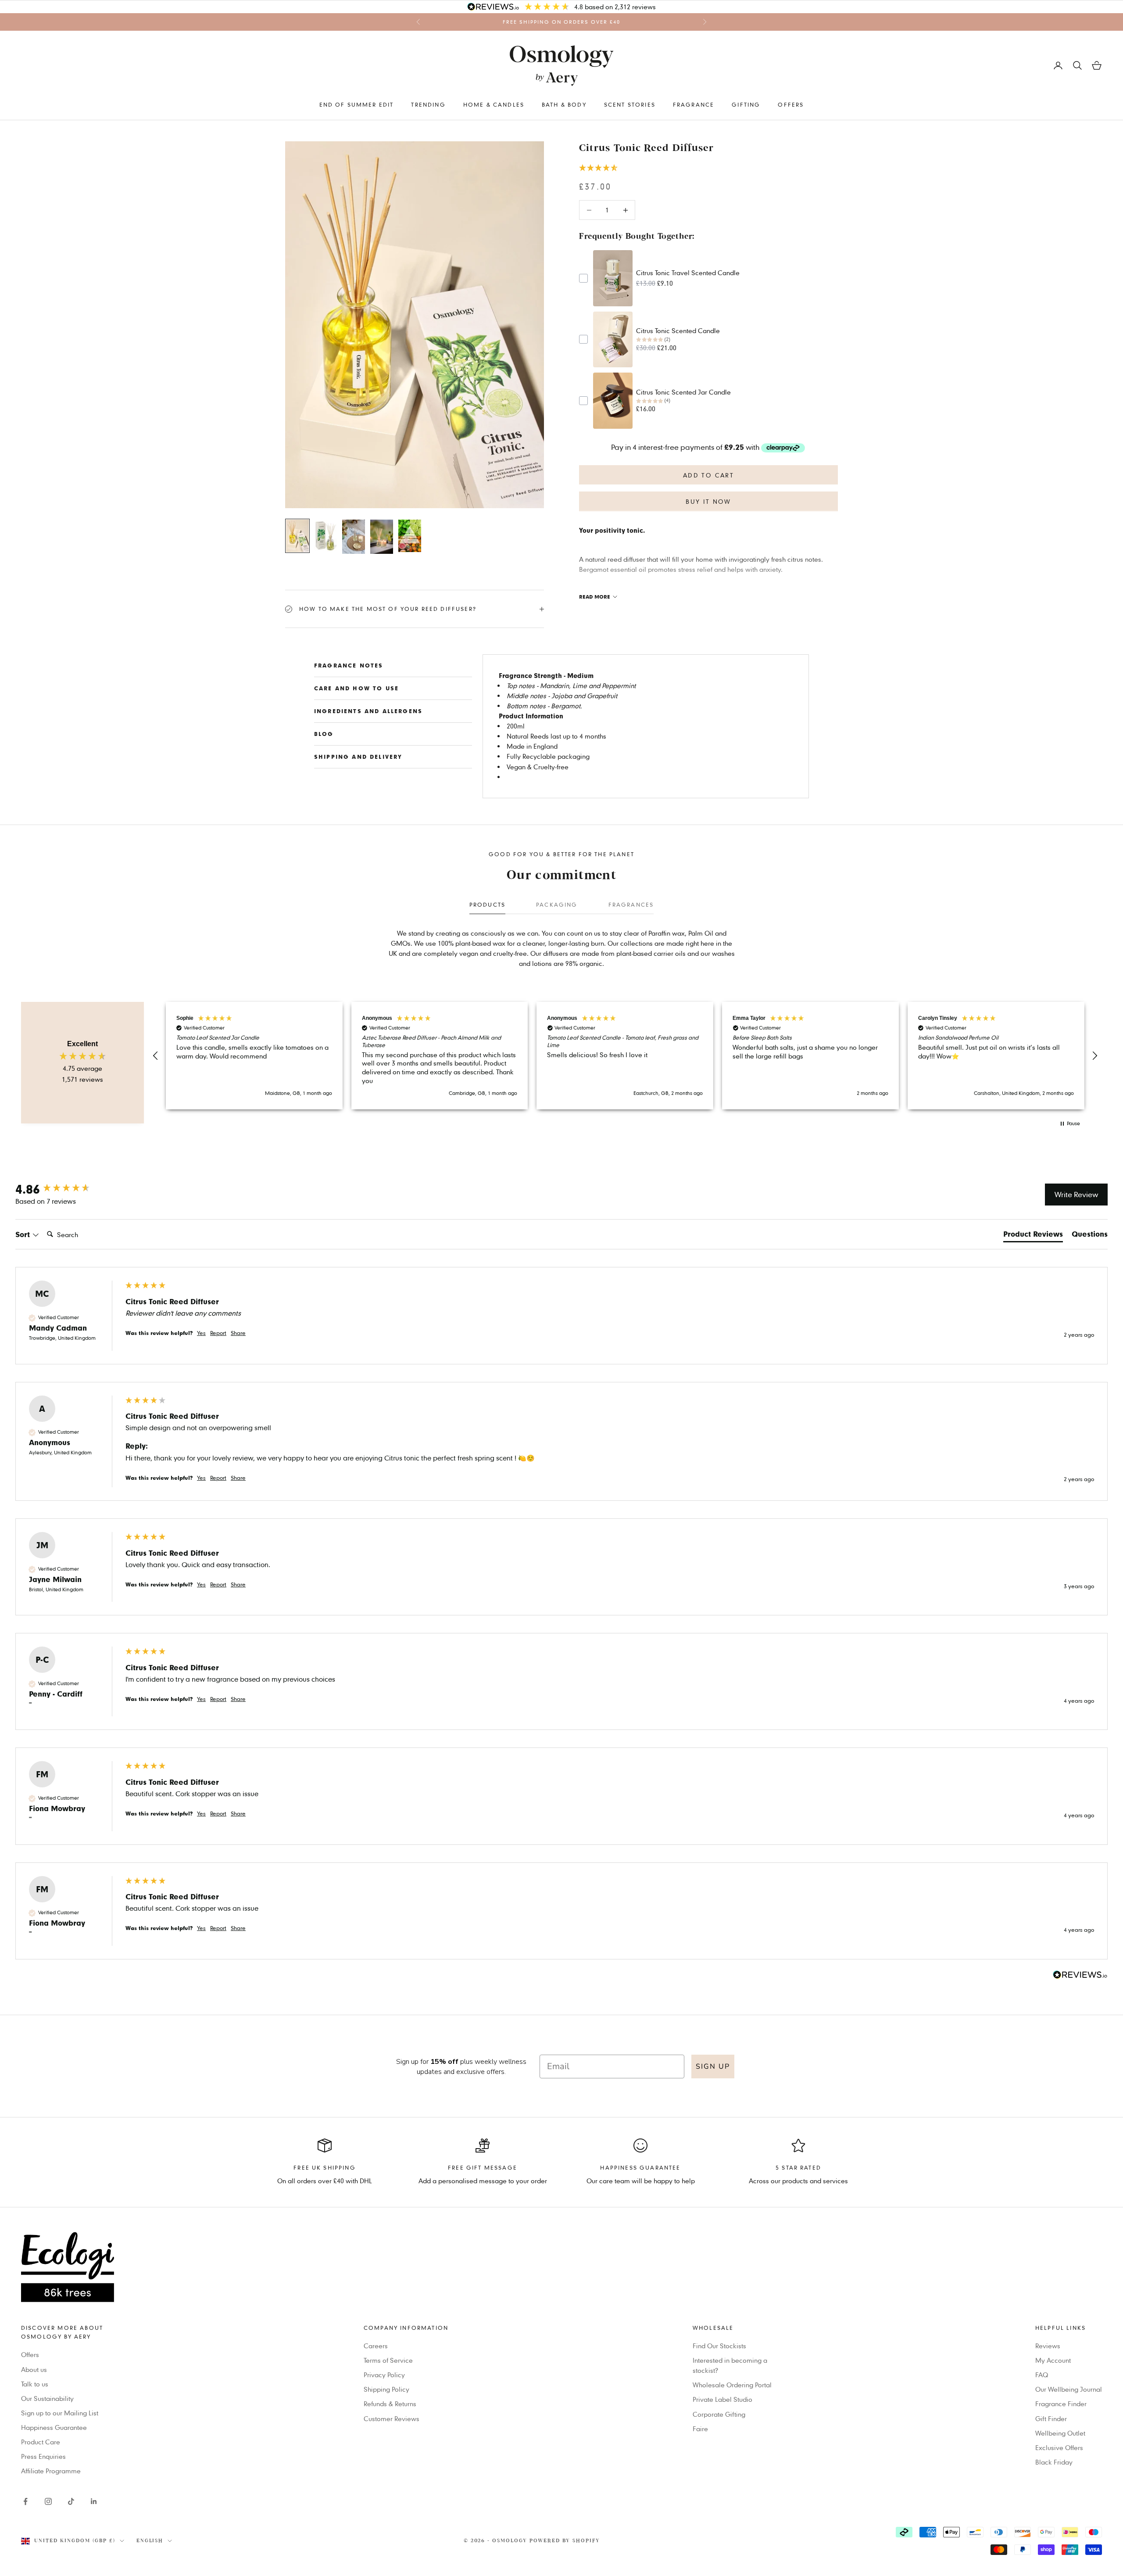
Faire (700, 2429)
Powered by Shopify (565, 2541)
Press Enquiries (43, 2456)
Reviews (1048, 2346)
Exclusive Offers (1059, 2447)
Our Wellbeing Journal (1069, 2389)
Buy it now (708, 501)
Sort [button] (24, 1234)
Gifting (746, 104)
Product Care (41, 2442)
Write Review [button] (1076, 1194)
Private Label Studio (722, 2399)
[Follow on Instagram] (48, 2501)
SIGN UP (713, 2067)
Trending (428, 104)
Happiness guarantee (640, 2167)
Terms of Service (388, 2360)
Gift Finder (1051, 2418)
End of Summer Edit (357, 104)
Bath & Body (564, 104)
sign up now (618, 22)
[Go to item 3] (354, 537)
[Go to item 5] (410, 536)
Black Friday (1054, 2462)
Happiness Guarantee (54, 2427)
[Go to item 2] (325, 536)
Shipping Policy (386, 2389)
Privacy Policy (384, 2375)
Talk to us (35, 2384)
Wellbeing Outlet (1060, 2433)
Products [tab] (487, 904)
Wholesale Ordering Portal (732, 2385)
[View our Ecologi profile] (561, 2267)
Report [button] (218, 1333)
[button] (708, 168)
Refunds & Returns (390, 2404)
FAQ (1042, 2375)
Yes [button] (201, 1333)
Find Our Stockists (719, 2346)
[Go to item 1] (297, 536)
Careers (376, 2346)
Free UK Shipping (325, 2167)
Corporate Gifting (719, 2414)
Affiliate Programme (51, 2471)
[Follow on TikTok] (71, 2501)
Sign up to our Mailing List (60, 2413)
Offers (791, 104)
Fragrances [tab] (631, 904)
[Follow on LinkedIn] (94, 2501)
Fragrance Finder (1061, 2404)
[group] (61, 1189)
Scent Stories (630, 104)
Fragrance (694, 104)
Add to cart (708, 475)
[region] (625, 1056)
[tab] (1033, 1236)
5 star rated (798, 2167)
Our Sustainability (47, 2398)
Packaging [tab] (557, 904)
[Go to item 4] (382, 537)
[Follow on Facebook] (25, 2501)
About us (34, 2369)
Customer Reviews (392, 2418)
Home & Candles (494, 104)
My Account (1053, 2360)
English (150, 2541)
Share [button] (238, 1333)
